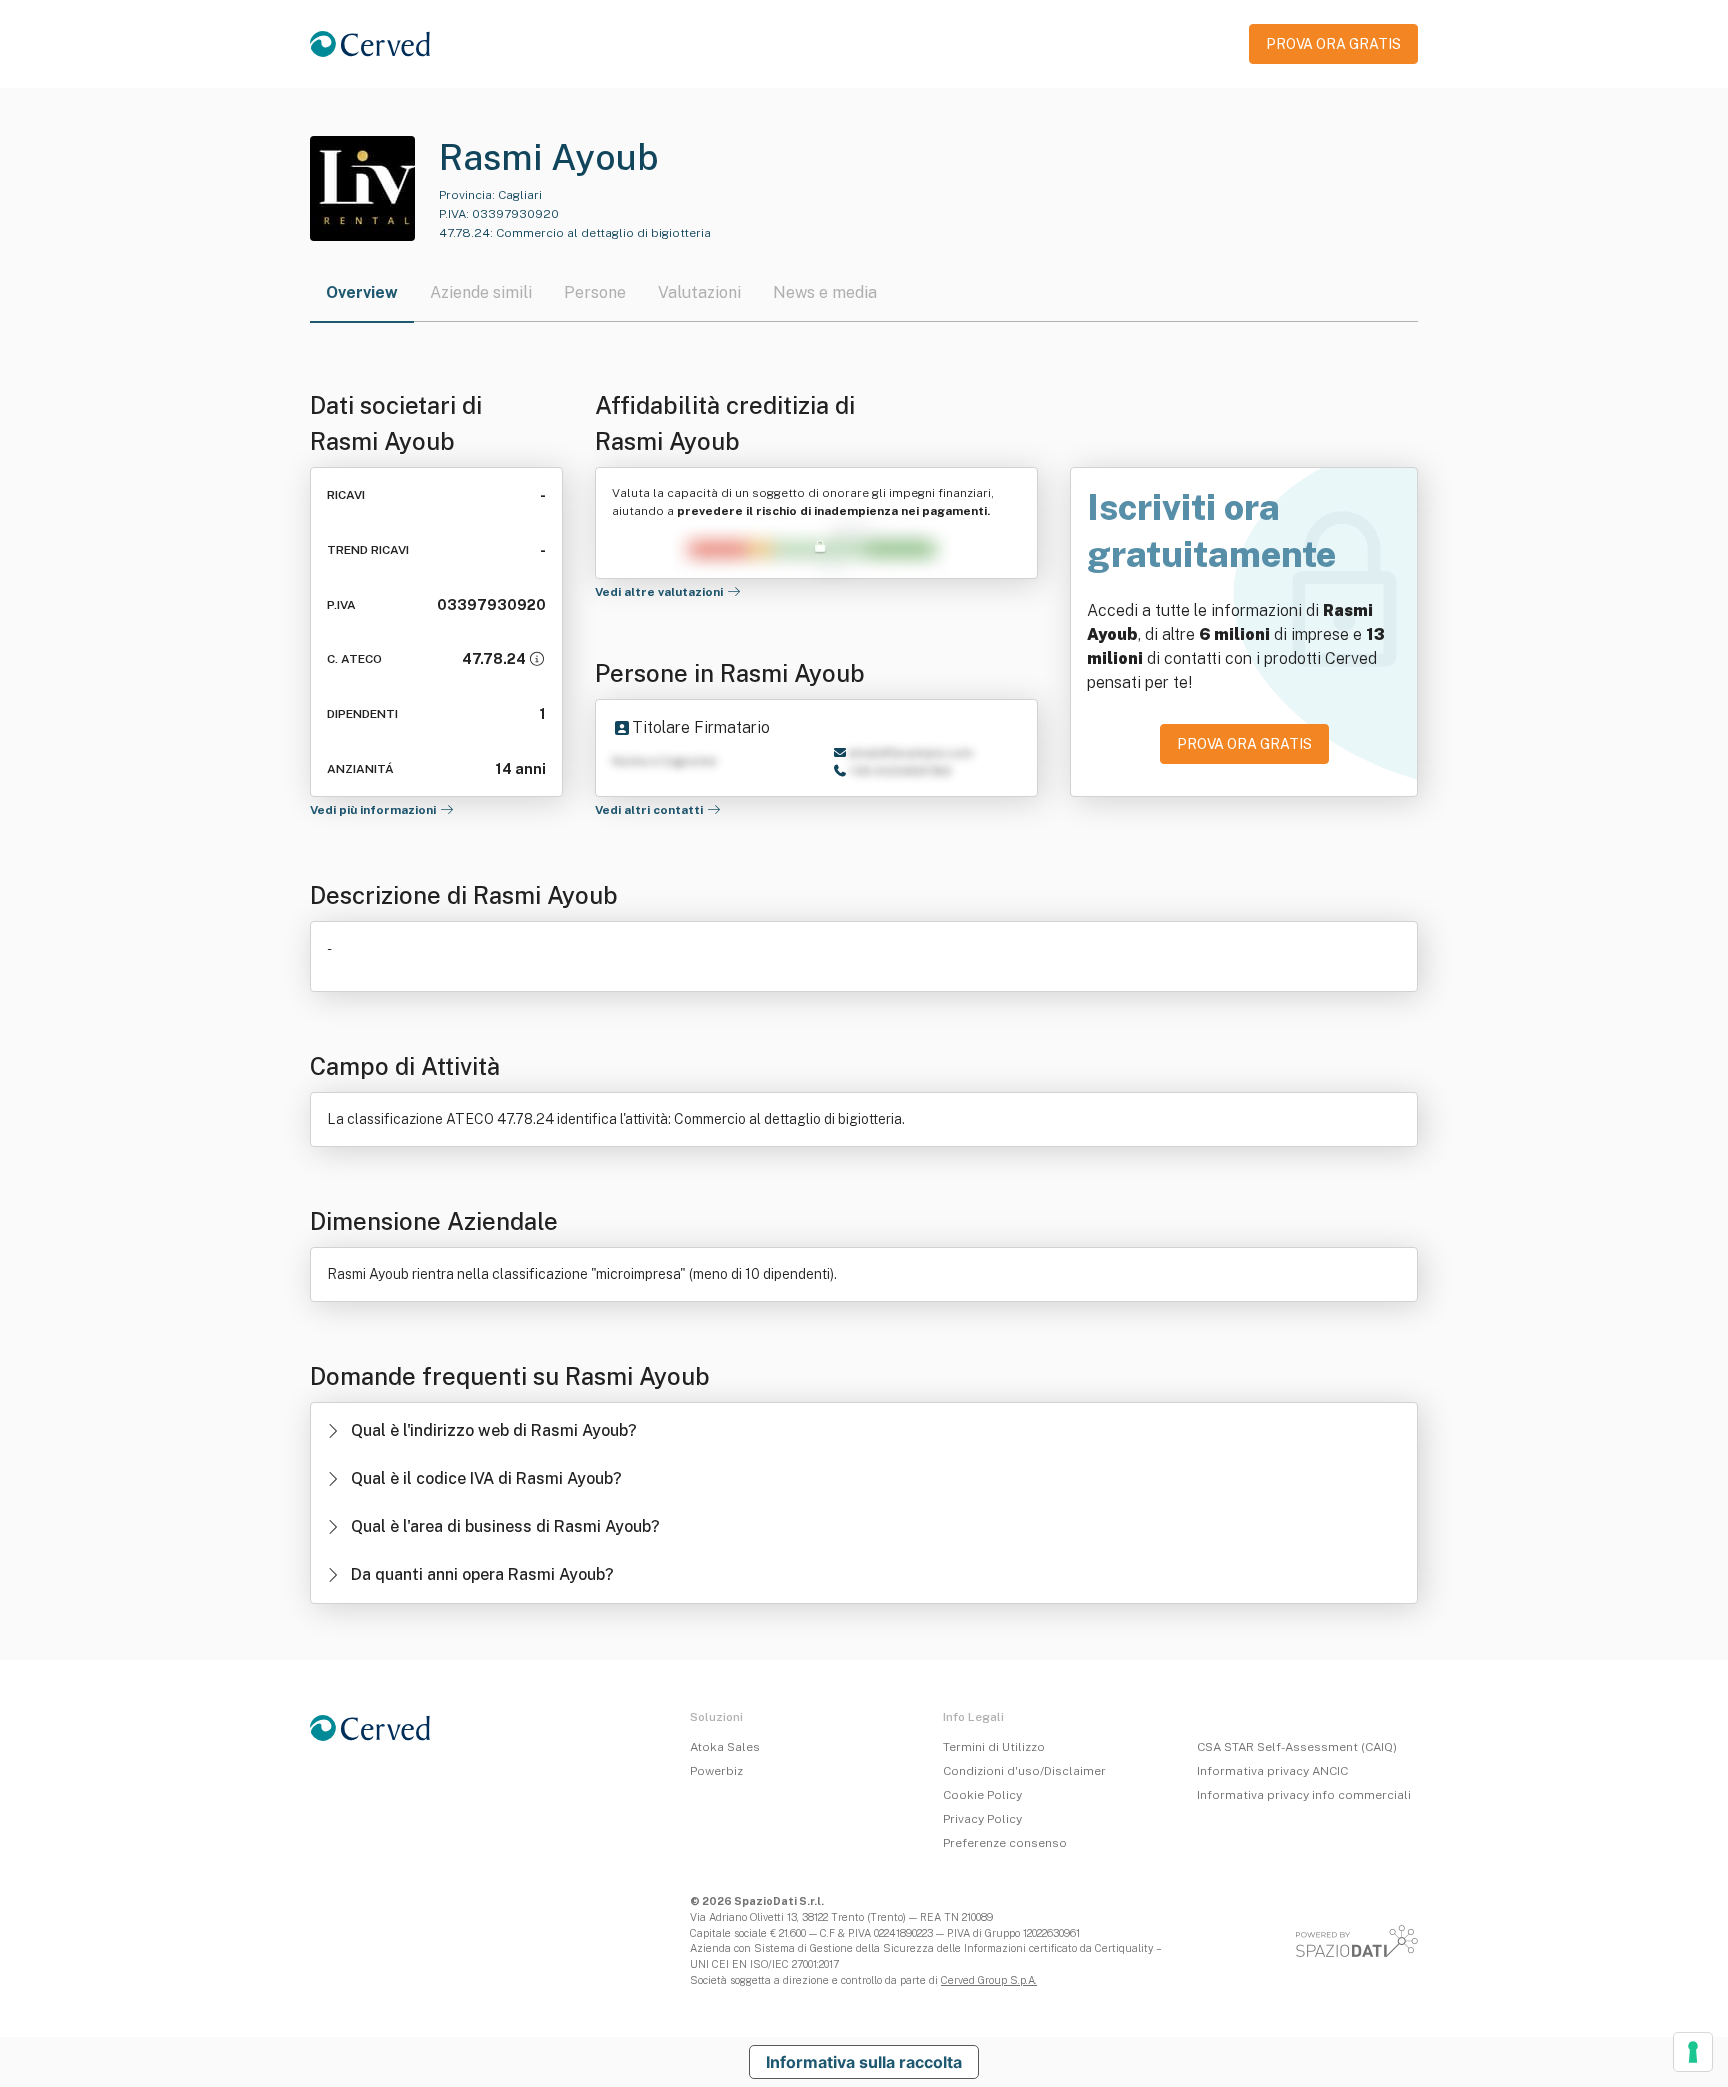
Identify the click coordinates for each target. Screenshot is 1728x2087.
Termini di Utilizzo (994, 1747)
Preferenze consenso (1005, 1843)
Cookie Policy (982, 1795)
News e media (825, 292)
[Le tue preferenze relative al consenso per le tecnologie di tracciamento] (1693, 2052)
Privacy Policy (982, 1819)
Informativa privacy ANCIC (1272, 1771)
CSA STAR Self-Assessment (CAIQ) (1297, 1747)
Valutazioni (699, 292)
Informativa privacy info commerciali (1304, 1795)
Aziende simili (481, 292)
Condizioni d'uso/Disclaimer (1024, 1771)
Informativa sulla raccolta (864, 2062)
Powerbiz (716, 1771)
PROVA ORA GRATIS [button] (1333, 44)
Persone (595, 292)
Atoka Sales (725, 1747)
